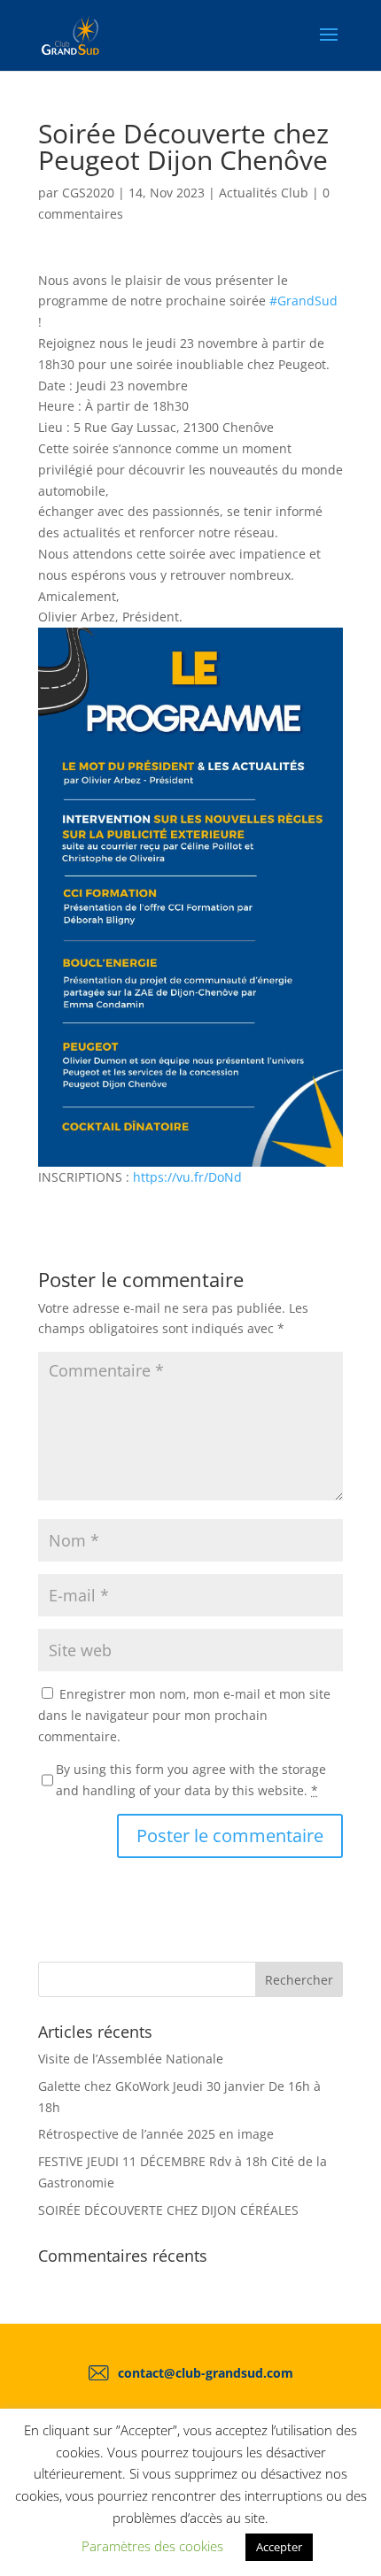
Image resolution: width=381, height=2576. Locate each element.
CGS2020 (88, 193)
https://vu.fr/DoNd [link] (187, 1177)
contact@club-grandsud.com (206, 2373)
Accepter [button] (279, 2547)
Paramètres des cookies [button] (152, 2546)
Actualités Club (264, 193)
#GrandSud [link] (303, 301)
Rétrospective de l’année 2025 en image (156, 2134)
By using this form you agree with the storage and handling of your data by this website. (191, 1780)
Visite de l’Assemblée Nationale (131, 2059)
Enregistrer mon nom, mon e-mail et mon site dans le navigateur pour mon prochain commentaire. (184, 1715)
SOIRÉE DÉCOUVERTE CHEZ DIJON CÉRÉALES (168, 2210)
